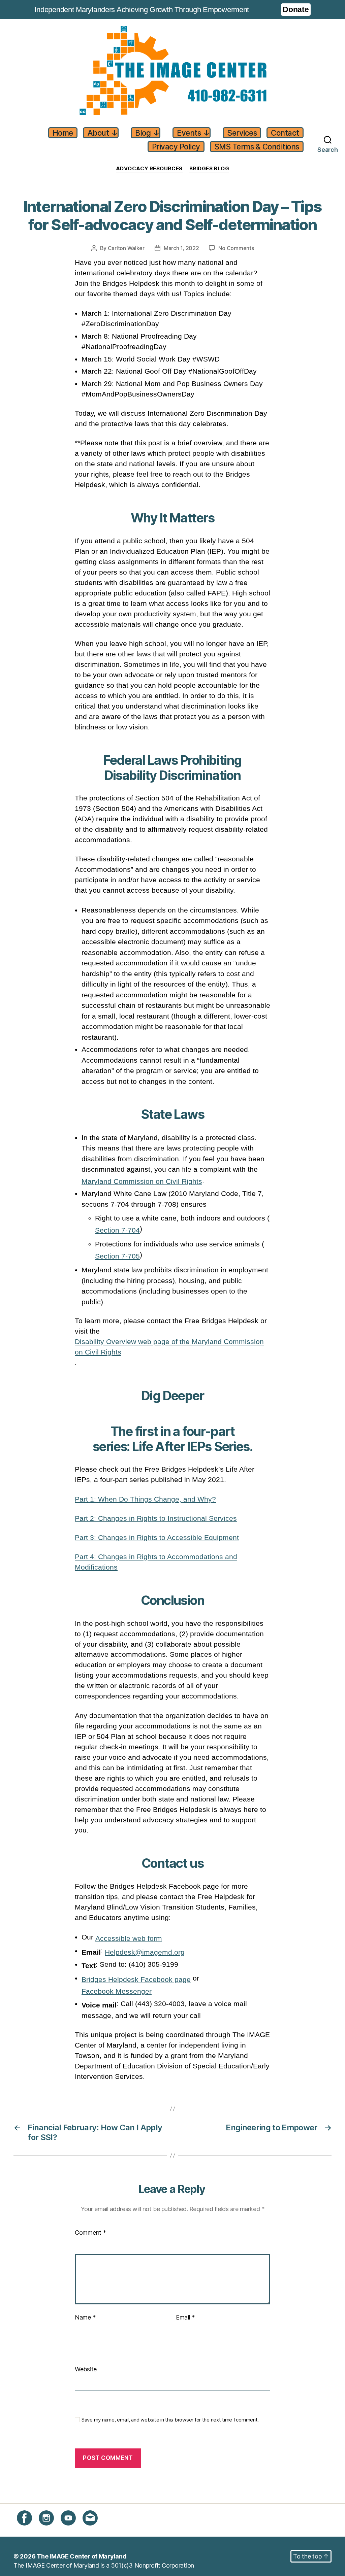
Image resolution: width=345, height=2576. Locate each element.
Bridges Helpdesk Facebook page (136, 1979)
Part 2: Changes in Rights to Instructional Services (156, 1518)
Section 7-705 (117, 1256)
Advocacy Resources (149, 169)
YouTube (73, 2529)
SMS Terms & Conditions (257, 147)
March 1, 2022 (181, 248)
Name (85, 2317)
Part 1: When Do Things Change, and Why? (145, 1499)
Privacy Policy (176, 147)
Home (63, 133)
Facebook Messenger (117, 1991)
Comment (90, 2232)
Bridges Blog (209, 169)
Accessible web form (129, 1938)
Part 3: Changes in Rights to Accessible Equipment (157, 1537)
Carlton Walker (126, 248)
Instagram (52, 2529)
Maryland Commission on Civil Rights (142, 1181)
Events (193, 133)
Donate (296, 9)
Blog (147, 133)
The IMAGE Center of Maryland (82, 2556)
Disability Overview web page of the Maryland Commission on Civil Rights (169, 1347)
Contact (285, 133)
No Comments (236, 248)
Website (86, 2369)
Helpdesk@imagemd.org (145, 1952)
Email (185, 2317)
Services (242, 133)
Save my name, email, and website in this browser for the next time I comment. (170, 2420)
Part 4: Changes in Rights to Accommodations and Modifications (156, 1562)
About (103, 133)
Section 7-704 (117, 1230)
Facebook (31, 2529)
